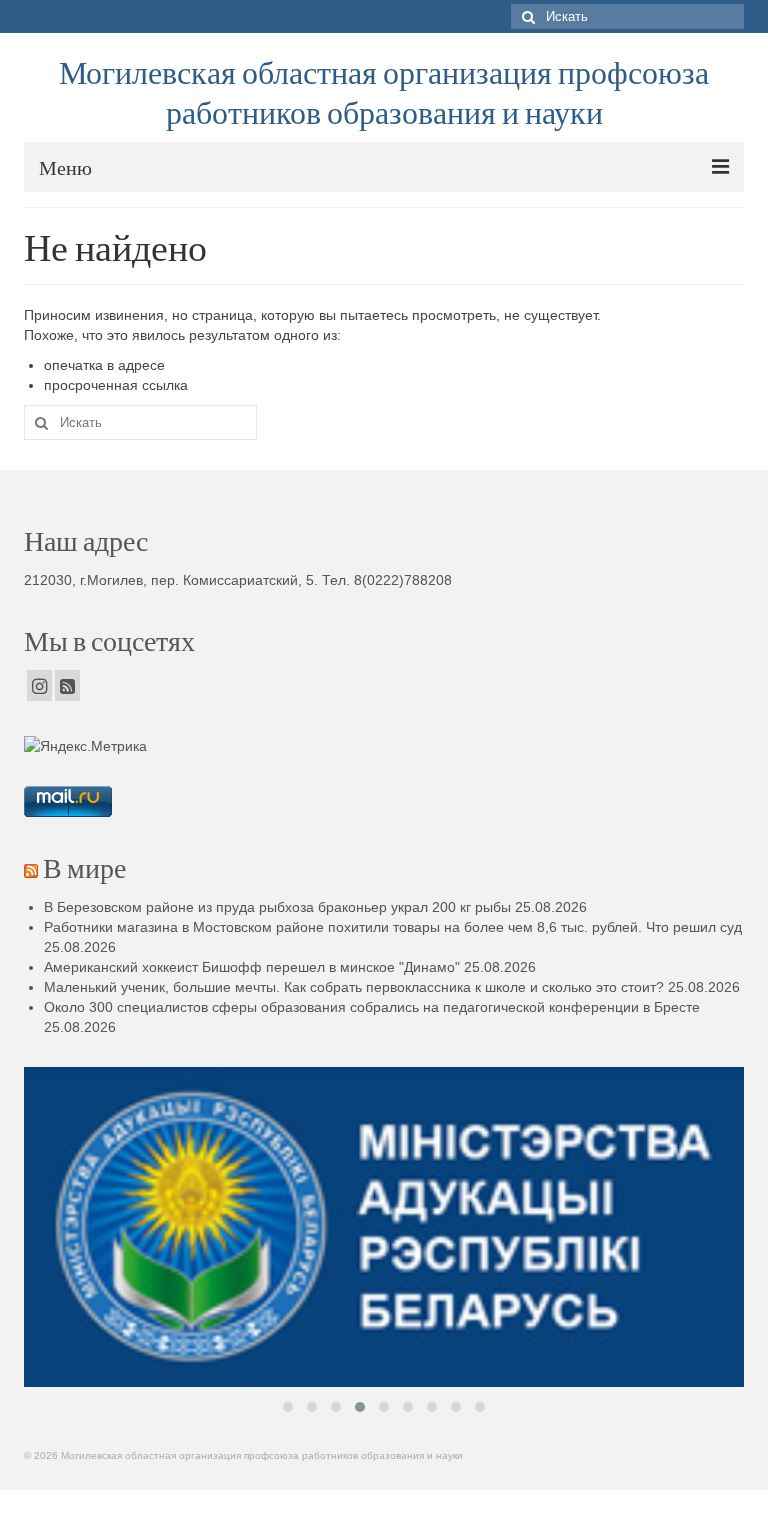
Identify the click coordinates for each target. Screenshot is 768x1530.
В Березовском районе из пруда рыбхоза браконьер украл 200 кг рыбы (277, 907)
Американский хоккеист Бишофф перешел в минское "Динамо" (252, 967)
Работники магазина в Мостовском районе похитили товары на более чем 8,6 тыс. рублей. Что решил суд (393, 927)
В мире (84, 867)
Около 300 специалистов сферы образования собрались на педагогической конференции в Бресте (372, 1007)
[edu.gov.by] (384, 1227)
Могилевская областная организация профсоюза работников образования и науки (384, 91)
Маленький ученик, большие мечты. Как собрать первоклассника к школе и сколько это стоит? (354, 987)
